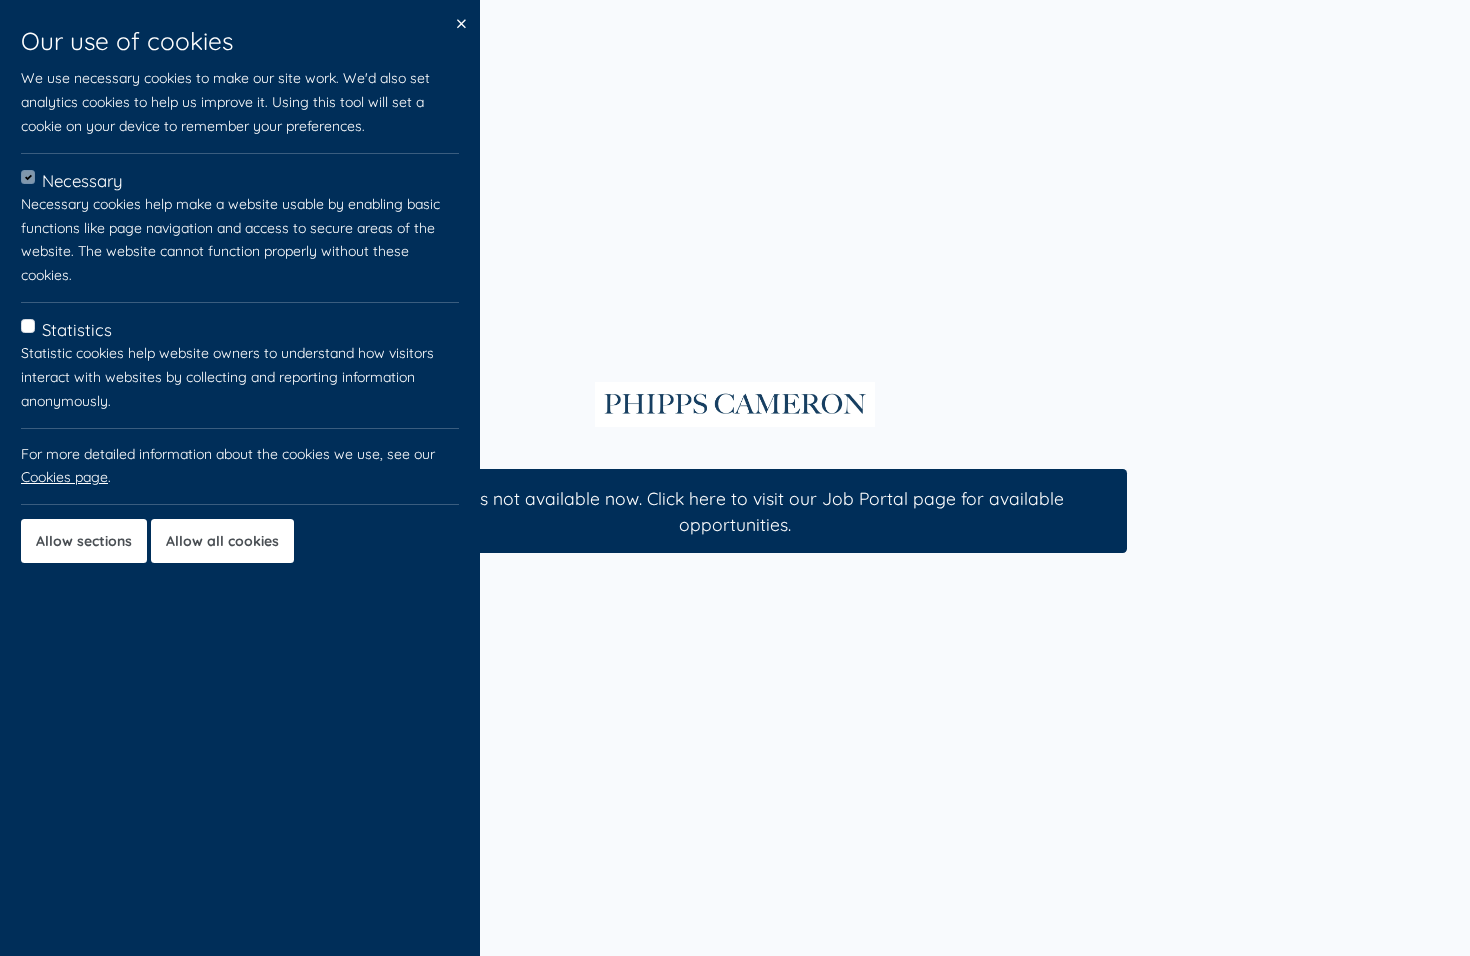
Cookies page (64, 477)
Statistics (77, 329)
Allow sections (84, 541)
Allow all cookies (222, 541)
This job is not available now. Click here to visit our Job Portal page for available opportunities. (735, 511)
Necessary (82, 180)
